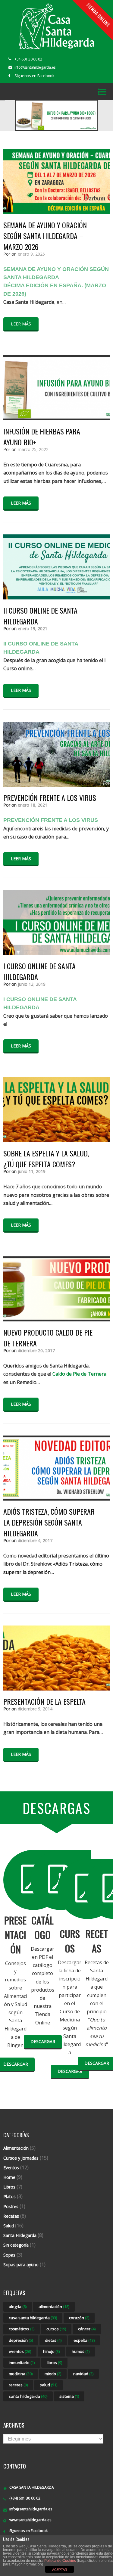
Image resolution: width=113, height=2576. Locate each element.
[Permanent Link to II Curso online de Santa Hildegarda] (56, 598)
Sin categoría (16, 2245)
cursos (56, 2329)
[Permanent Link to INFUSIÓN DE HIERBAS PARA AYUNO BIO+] (56, 418)
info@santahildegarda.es (31, 2509)
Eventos (11, 2168)
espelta (84, 2340)
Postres (11, 2206)
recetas (18, 2385)
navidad (83, 2374)
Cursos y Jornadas (21, 2158)
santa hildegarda (28, 2396)
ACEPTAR (60, 2570)
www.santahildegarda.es (30, 2520)
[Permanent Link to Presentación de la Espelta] (56, 1689)
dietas (53, 2340)
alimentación (54, 2307)
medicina (21, 2374)
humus (81, 2351)
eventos (20, 2351)
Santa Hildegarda (20, 2235)
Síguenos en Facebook (35, 76)
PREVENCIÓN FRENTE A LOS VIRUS (50, 798)
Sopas (9, 2255)
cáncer (87, 2329)
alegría (18, 2307)
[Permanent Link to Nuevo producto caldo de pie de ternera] (56, 1320)
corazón (79, 2318)
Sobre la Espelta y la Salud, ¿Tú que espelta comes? (46, 1159)
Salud (9, 2226)
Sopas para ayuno (21, 2265)
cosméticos (22, 2329)
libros (54, 2363)
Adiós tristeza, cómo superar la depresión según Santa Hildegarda (49, 1522)
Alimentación (16, 2148)
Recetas (11, 2216)
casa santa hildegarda (33, 2318)
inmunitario (22, 2363)
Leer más (21, 324)
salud (49, 2385)
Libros (9, 2187)
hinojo (51, 2351)
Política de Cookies (60, 2561)
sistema (69, 2396)
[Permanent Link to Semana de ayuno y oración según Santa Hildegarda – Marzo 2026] (56, 212)
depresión (21, 2340)
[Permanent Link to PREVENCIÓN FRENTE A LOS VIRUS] (56, 785)
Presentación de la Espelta (44, 1701)
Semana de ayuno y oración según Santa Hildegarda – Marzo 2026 (45, 236)
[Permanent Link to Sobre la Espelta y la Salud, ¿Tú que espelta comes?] (56, 1140)
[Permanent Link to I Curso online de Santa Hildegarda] (56, 953)
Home (9, 2177)
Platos (9, 2196)
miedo (53, 2374)
